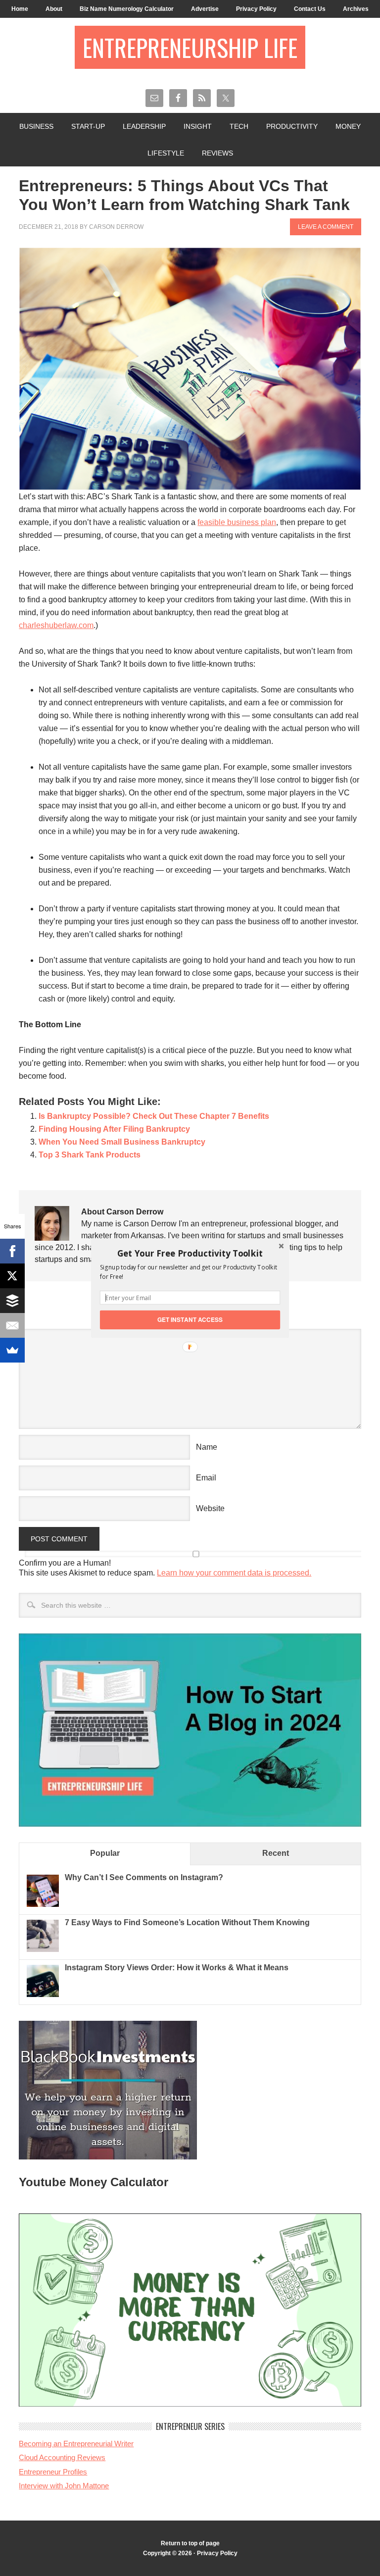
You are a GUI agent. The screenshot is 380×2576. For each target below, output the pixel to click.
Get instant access (190, 1319)
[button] (190, 1253)
